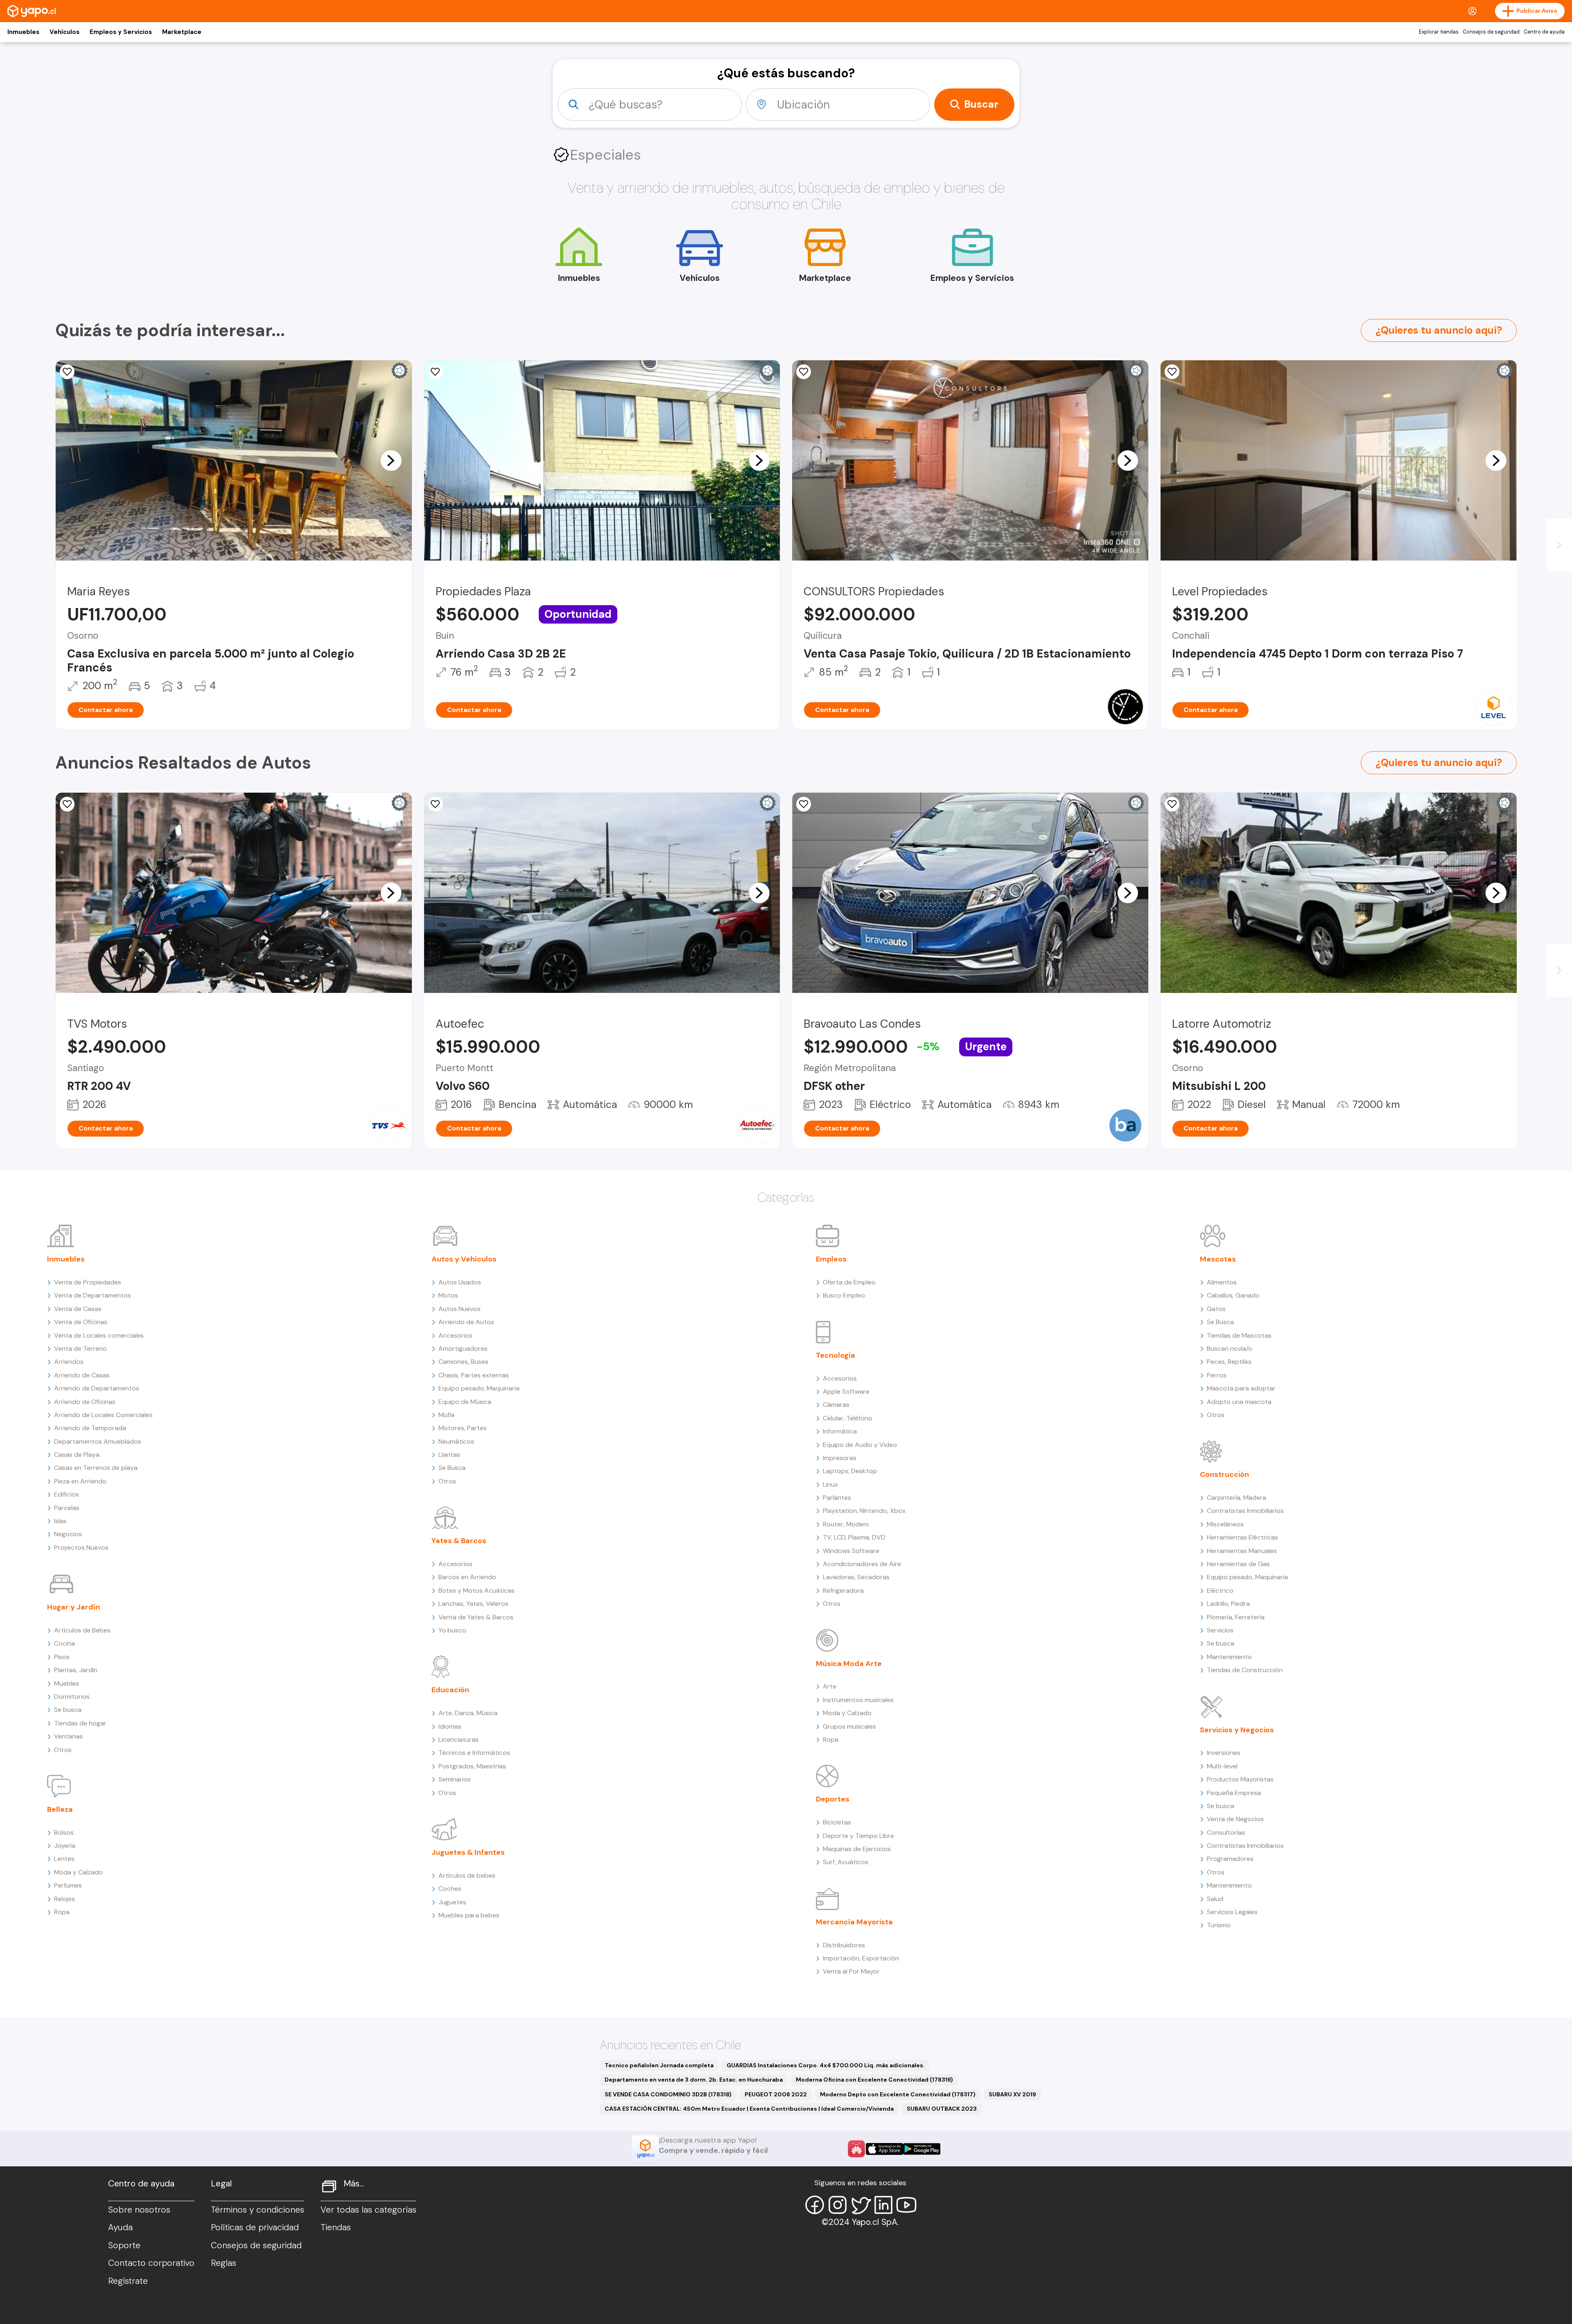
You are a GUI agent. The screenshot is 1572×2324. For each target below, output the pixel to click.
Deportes (833, 1799)
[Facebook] (815, 2205)
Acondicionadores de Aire (862, 1564)
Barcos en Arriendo (467, 1577)
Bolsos (64, 1832)
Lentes (64, 1859)
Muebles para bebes (469, 1915)
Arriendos (69, 1362)
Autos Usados (460, 1282)
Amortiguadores (463, 1349)
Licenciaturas (458, 1740)
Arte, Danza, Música (468, 1713)
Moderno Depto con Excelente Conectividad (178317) (898, 2094)
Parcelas (67, 1508)
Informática (840, 1431)
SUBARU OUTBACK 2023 (942, 2109)
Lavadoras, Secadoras (856, 1577)
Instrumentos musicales (858, 1700)
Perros (1217, 1375)
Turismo (1219, 1925)
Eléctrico (1220, 1590)
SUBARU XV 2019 (1012, 2094)
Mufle (447, 1415)
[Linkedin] (883, 2205)
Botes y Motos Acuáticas (477, 1590)
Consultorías (1226, 1832)
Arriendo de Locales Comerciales (103, 1415)
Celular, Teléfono (848, 1418)
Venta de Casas (78, 1309)
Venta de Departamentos (93, 1295)
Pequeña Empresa (1234, 1793)
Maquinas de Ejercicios (857, 1849)
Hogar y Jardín (73, 1607)
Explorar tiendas (1439, 32)
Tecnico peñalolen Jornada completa (659, 2065)
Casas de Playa (77, 1455)
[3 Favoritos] (804, 372)
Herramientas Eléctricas (1242, 1537)
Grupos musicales (849, 1726)
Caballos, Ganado (1233, 1295)
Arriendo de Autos (466, 1322)
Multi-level (1222, 1766)
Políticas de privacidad (255, 2227)
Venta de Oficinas (81, 1322)
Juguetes (452, 1902)
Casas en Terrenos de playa (96, 1468)
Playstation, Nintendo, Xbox (864, 1511)
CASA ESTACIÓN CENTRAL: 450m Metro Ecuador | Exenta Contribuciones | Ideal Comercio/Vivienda (749, 2109)
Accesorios (455, 1335)
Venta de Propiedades (88, 1282)
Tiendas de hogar (80, 1723)
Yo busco (452, 1630)
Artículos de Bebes (82, 1630)
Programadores (1230, 1859)
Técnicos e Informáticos (474, 1753)
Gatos (1216, 1309)
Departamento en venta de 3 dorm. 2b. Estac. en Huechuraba (694, 2080)
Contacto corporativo (151, 2263)
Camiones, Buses (463, 1362)
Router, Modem (846, 1524)
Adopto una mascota (1239, 1402)
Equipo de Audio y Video (860, 1445)
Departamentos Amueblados (98, 1441)
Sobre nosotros (139, 2210)
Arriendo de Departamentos (97, 1388)
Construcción (1224, 1474)
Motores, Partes (463, 1428)
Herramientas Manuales (1242, 1551)
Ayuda (120, 2227)
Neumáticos (456, 1441)
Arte (830, 1686)
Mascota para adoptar (1241, 1388)
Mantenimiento (1229, 1657)
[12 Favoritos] (1172, 372)
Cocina (64, 1643)
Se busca (68, 1710)
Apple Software (846, 1391)
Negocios (68, 1534)
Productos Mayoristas (1240, 1779)
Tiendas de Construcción (1245, 1670)
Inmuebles (23, 32)
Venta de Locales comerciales (99, 1335)
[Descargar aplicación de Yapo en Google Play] (922, 2149)
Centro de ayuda (1544, 32)
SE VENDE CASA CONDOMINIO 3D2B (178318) (668, 2094)
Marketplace (182, 32)
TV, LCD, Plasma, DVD (854, 1537)
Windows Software (851, 1551)
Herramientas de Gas (1238, 1564)
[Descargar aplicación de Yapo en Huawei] (856, 2149)
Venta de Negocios (1235, 1819)
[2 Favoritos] (67, 372)
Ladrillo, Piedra (1228, 1604)
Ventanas (68, 1736)
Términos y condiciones (257, 2210)
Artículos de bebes (467, 1875)
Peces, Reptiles (1229, 1362)
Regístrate (128, 2281)
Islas (60, 1521)
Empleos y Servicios (121, 32)
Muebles (67, 1683)
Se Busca (452, 1468)
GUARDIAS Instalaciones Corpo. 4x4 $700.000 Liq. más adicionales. (826, 2065)
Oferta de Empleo (849, 1282)
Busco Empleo (844, 1295)
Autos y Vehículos (464, 1259)
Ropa (62, 1912)
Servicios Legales (1232, 1912)
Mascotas (1218, 1259)
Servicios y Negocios (1237, 1730)
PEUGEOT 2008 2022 (776, 2094)
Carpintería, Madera (1237, 1498)
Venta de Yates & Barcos (476, 1617)
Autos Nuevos (460, 1309)
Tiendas (336, 2227)
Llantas (449, 1455)
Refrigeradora (843, 1590)
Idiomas (450, 1726)
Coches (450, 1889)
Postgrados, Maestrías (472, 1766)
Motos (448, 1295)
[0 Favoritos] (436, 804)
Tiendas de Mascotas (1239, 1335)
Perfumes (68, 1885)
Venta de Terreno (80, 1349)
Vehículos (64, 32)
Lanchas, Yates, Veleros (473, 1604)
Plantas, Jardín (76, 1670)
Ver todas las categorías (368, 2210)
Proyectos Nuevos (81, 1547)
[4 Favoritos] (436, 372)
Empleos (831, 1259)
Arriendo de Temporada (90, 1428)
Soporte (124, 2245)
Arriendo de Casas (82, 1375)
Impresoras (840, 1458)
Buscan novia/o (1230, 1349)
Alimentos (1222, 1282)
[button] (391, 460)
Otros (63, 1750)
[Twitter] (861, 2205)
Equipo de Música (465, 1402)
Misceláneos (1225, 1524)
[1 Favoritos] (67, 804)
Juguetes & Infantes (468, 1852)
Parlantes (837, 1498)
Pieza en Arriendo (80, 1481)
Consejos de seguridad (1491, 32)
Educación (450, 1690)
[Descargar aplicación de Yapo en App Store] (884, 2149)
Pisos (62, 1657)
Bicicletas (837, 1822)
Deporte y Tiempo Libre (858, 1836)
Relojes (64, 1899)
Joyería (65, 1846)
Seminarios (455, 1779)
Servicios (1220, 1630)
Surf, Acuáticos (846, 1862)
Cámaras (836, 1405)
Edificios (67, 1494)
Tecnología (836, 1355)
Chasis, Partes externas (474, 1375)
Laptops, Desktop (850, 1471)
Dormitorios (72, 1697)
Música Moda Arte (849, 1664)
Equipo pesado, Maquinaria (479, 1388)
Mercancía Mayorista (854, 1922)
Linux (830, 1484)
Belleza (60, 1809)
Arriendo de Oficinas (85, 1402)
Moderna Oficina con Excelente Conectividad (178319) (874, 2080)
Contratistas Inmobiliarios (1245, 1511)
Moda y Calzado (78, 1872)
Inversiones (1224, 1753)
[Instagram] (838, 2205)
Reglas (224, 2263)
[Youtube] (906, 2205)
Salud (1215, 1899)
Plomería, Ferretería (1236, 1617)
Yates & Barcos (459, 1541)
